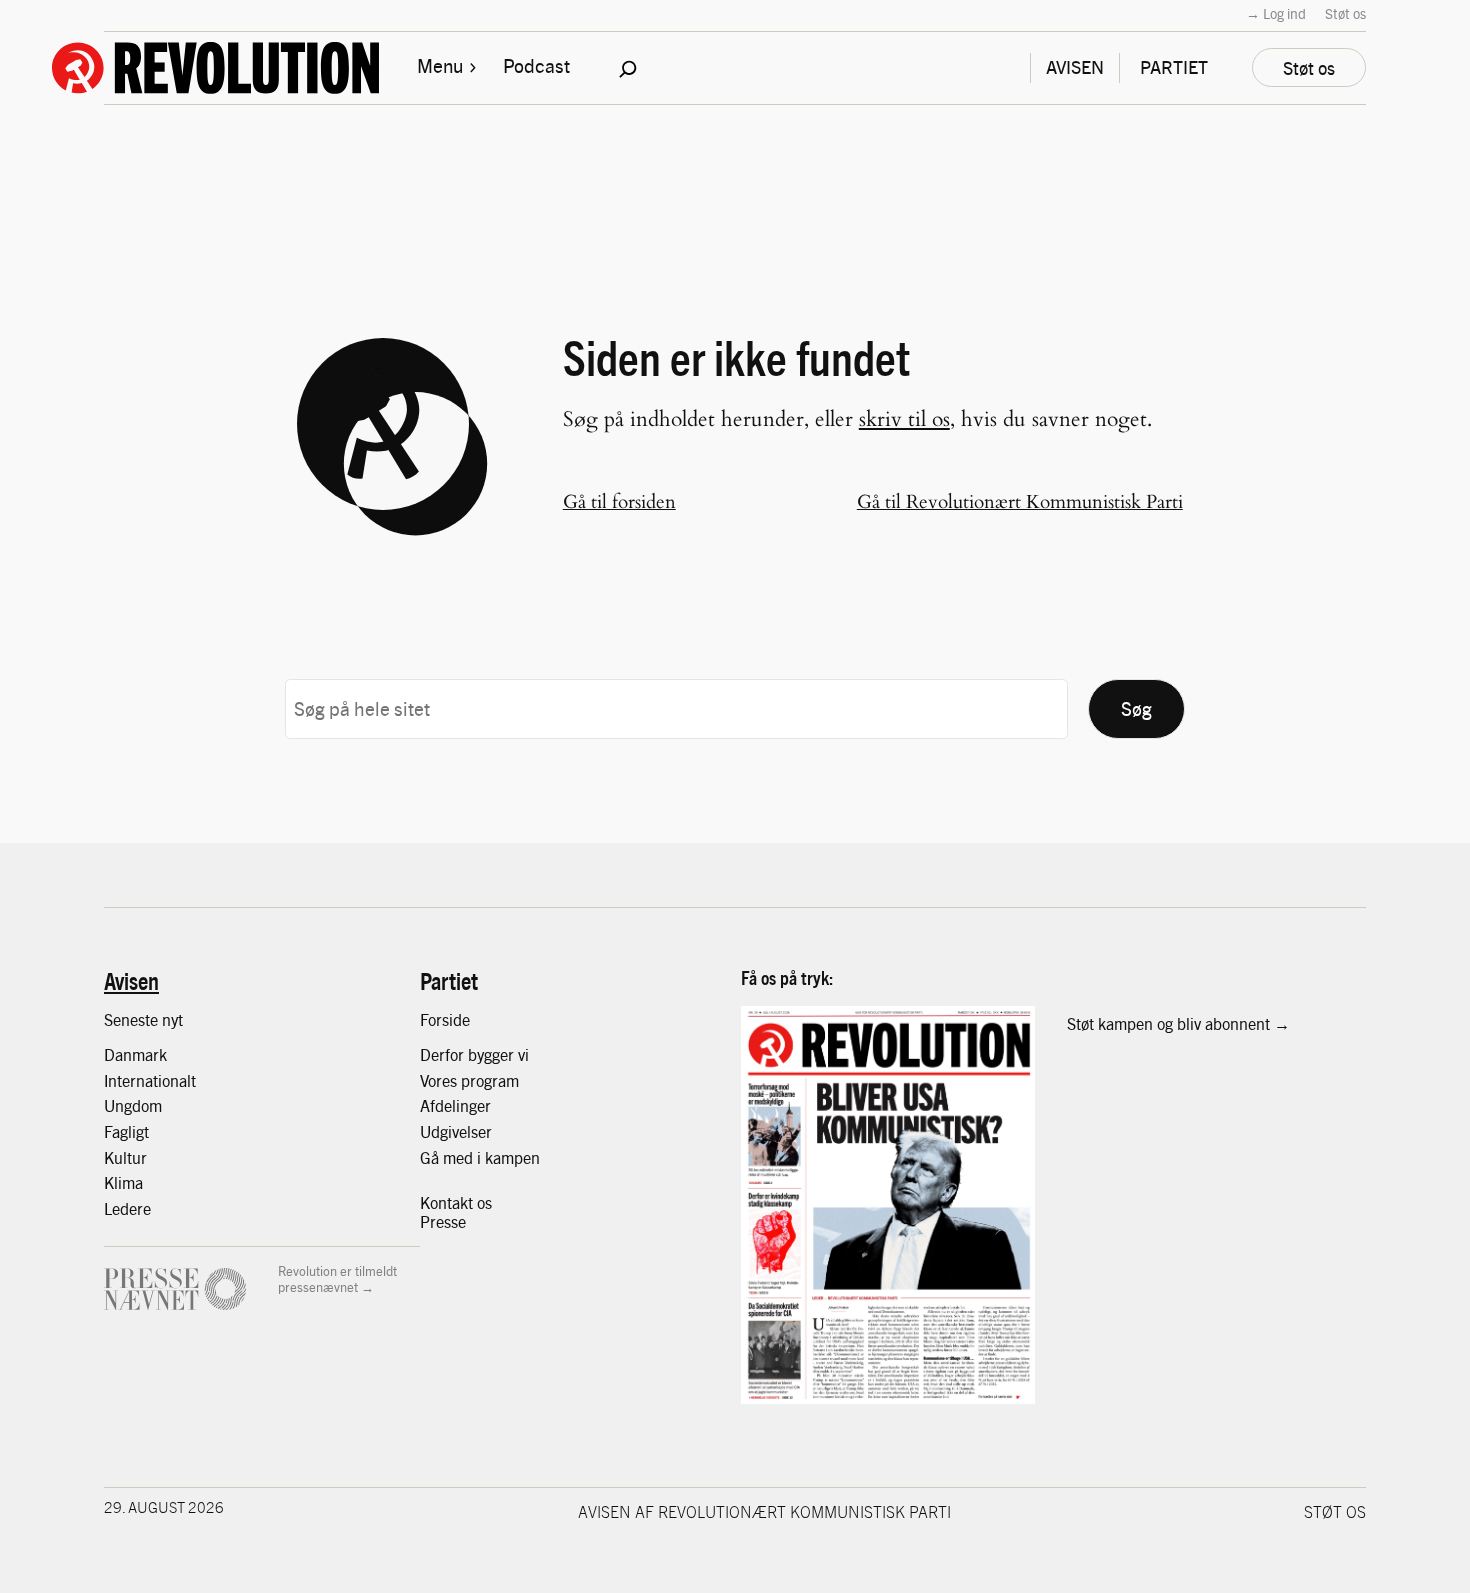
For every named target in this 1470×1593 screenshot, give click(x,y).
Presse (443, 1221)
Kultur (125, 1157)
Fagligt (126, 1131)
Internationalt (150, 1080)
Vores (440, 1080)
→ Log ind (1276, 13)
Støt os (1345, 13)
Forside (445, 1019)
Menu (440, 65)
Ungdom (133, 1105)
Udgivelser (456, 1131)
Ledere (127, 1208)
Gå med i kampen (480, 1157)
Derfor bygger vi (474, 1054)
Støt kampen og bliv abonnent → (1178, 1023)
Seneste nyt (143, 1019)
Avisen (131, 980)
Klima (123, 1182)
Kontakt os (456, 1202)
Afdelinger (455, 1105)
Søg (1136, 708)
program (490, 1080)
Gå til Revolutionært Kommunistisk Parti (1020, 502)
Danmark (135, 1054)
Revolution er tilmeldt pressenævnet (337, 1278)
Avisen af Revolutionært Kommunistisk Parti (764, 1511)
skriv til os (904, 419)
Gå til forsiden (619, 502)
